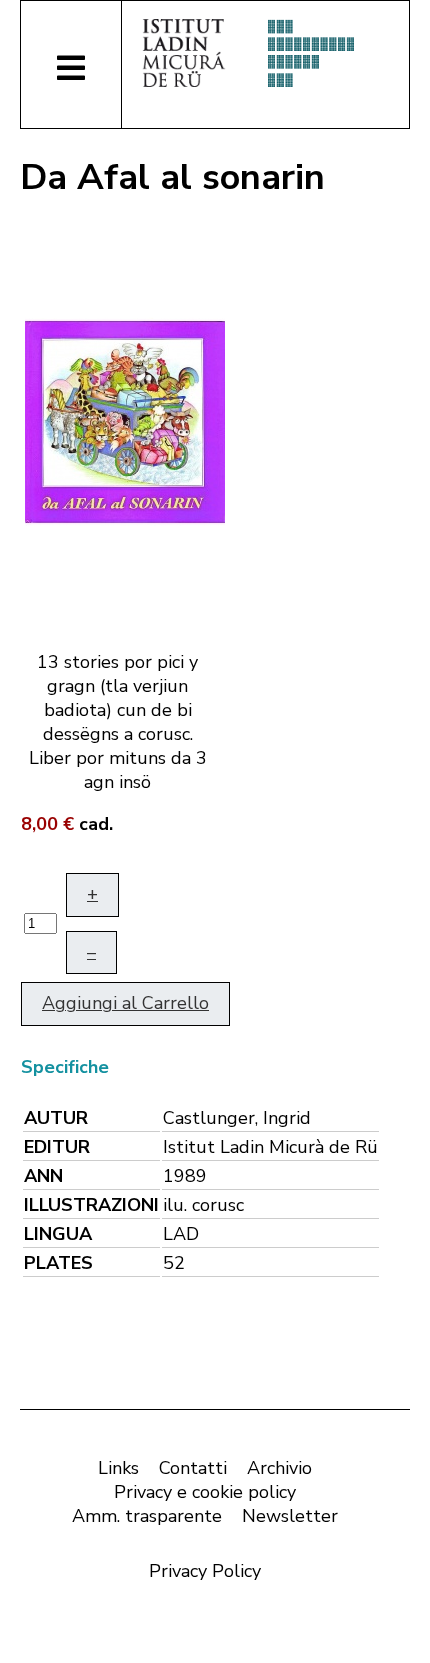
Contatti (193, 1468)
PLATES (58, 1263)
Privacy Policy (205, 1571)
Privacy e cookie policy (205, 1492)
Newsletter (290, 1516)
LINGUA (58, 1234)
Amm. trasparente (147, 1516)
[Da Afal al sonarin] (125, 420)
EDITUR (57, 1147)
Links (118, 1468)
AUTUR (56, 1118)
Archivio (279, 1468)
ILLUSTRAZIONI (91, 1205)
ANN (43, 1176)
